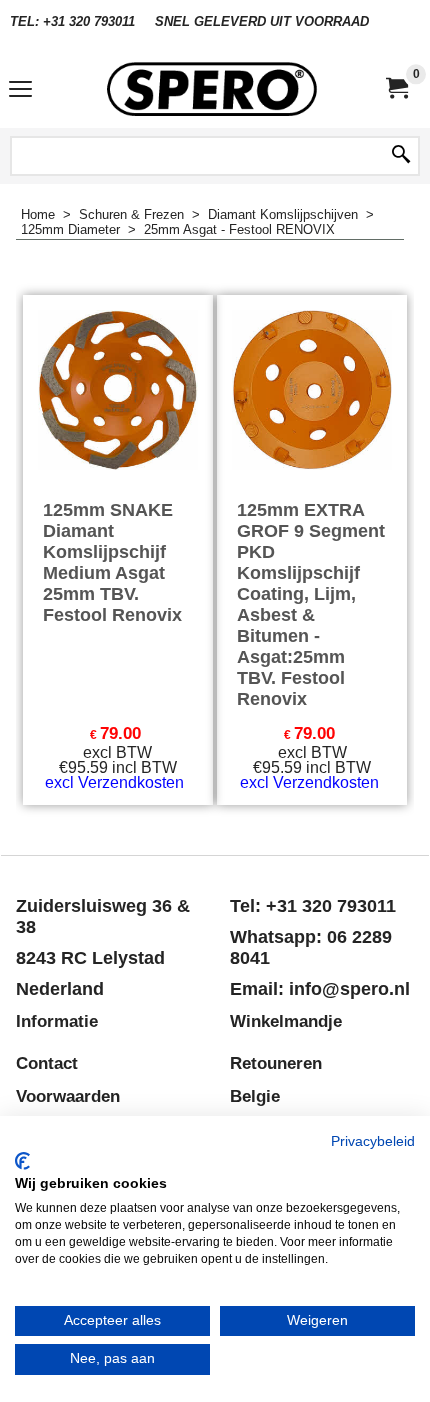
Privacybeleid (373, 1141)
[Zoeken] (401, 156)
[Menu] (20, 91)
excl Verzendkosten (114, 782)
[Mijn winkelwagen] (396, 88)
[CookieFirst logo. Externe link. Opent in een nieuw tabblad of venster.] (22, 1161)
